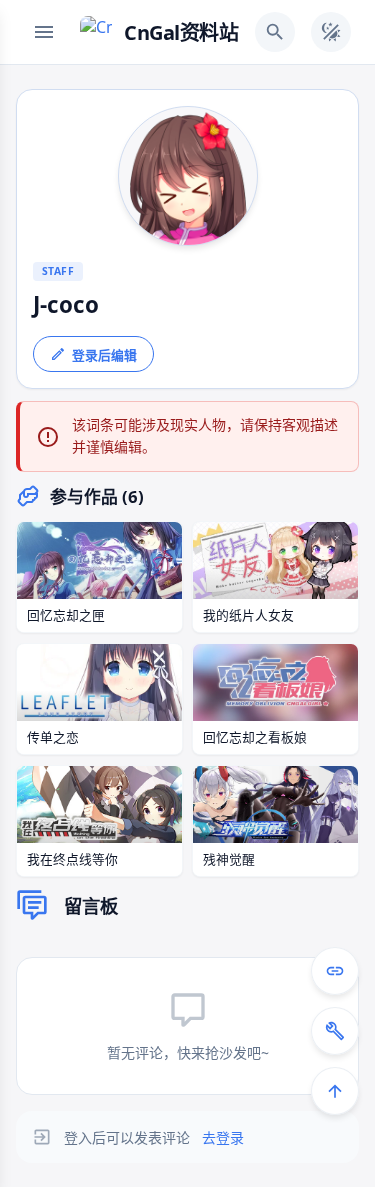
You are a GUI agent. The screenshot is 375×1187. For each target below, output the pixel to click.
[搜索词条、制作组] (275, 32)
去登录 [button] (223, 1137)
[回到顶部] (335, 1091)
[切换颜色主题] (331, 32)
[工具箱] (335, 1031)
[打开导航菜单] (44, 32)
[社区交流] (335, 971)
